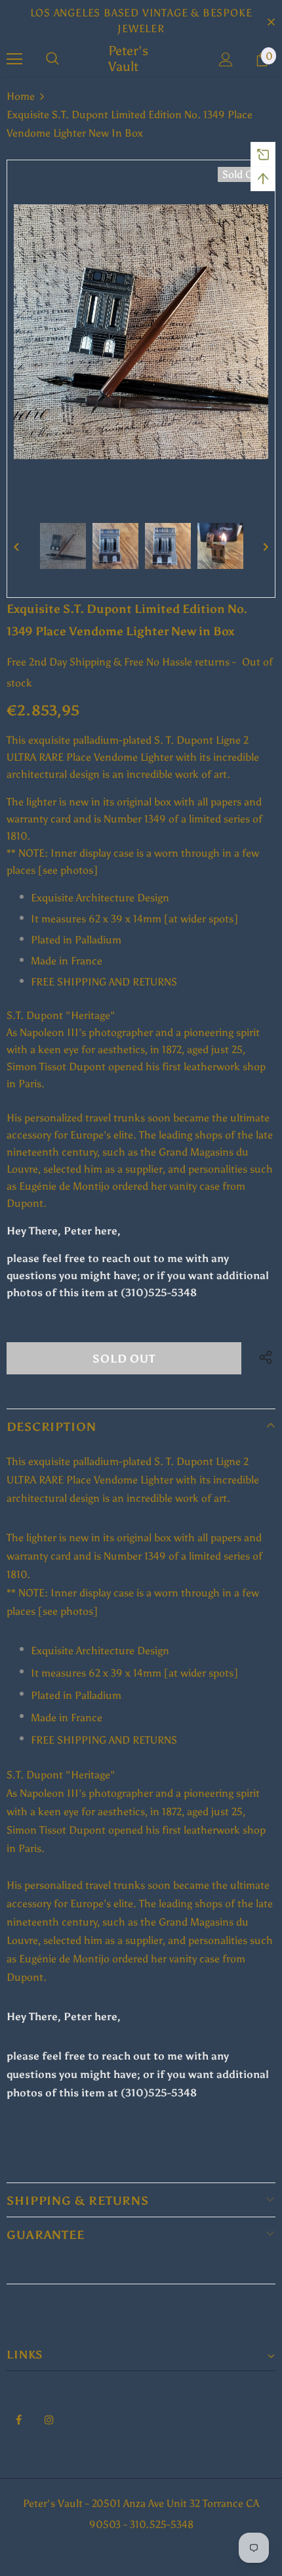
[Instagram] (49, 2419)
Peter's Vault (128, 58)
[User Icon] (226, 59)
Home (21, 96)
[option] (141, 332)
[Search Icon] (52, 59)
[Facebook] (18, 2419)
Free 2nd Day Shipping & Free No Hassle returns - (121, 662)
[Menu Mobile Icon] (14, 59)
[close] (271, 21)
